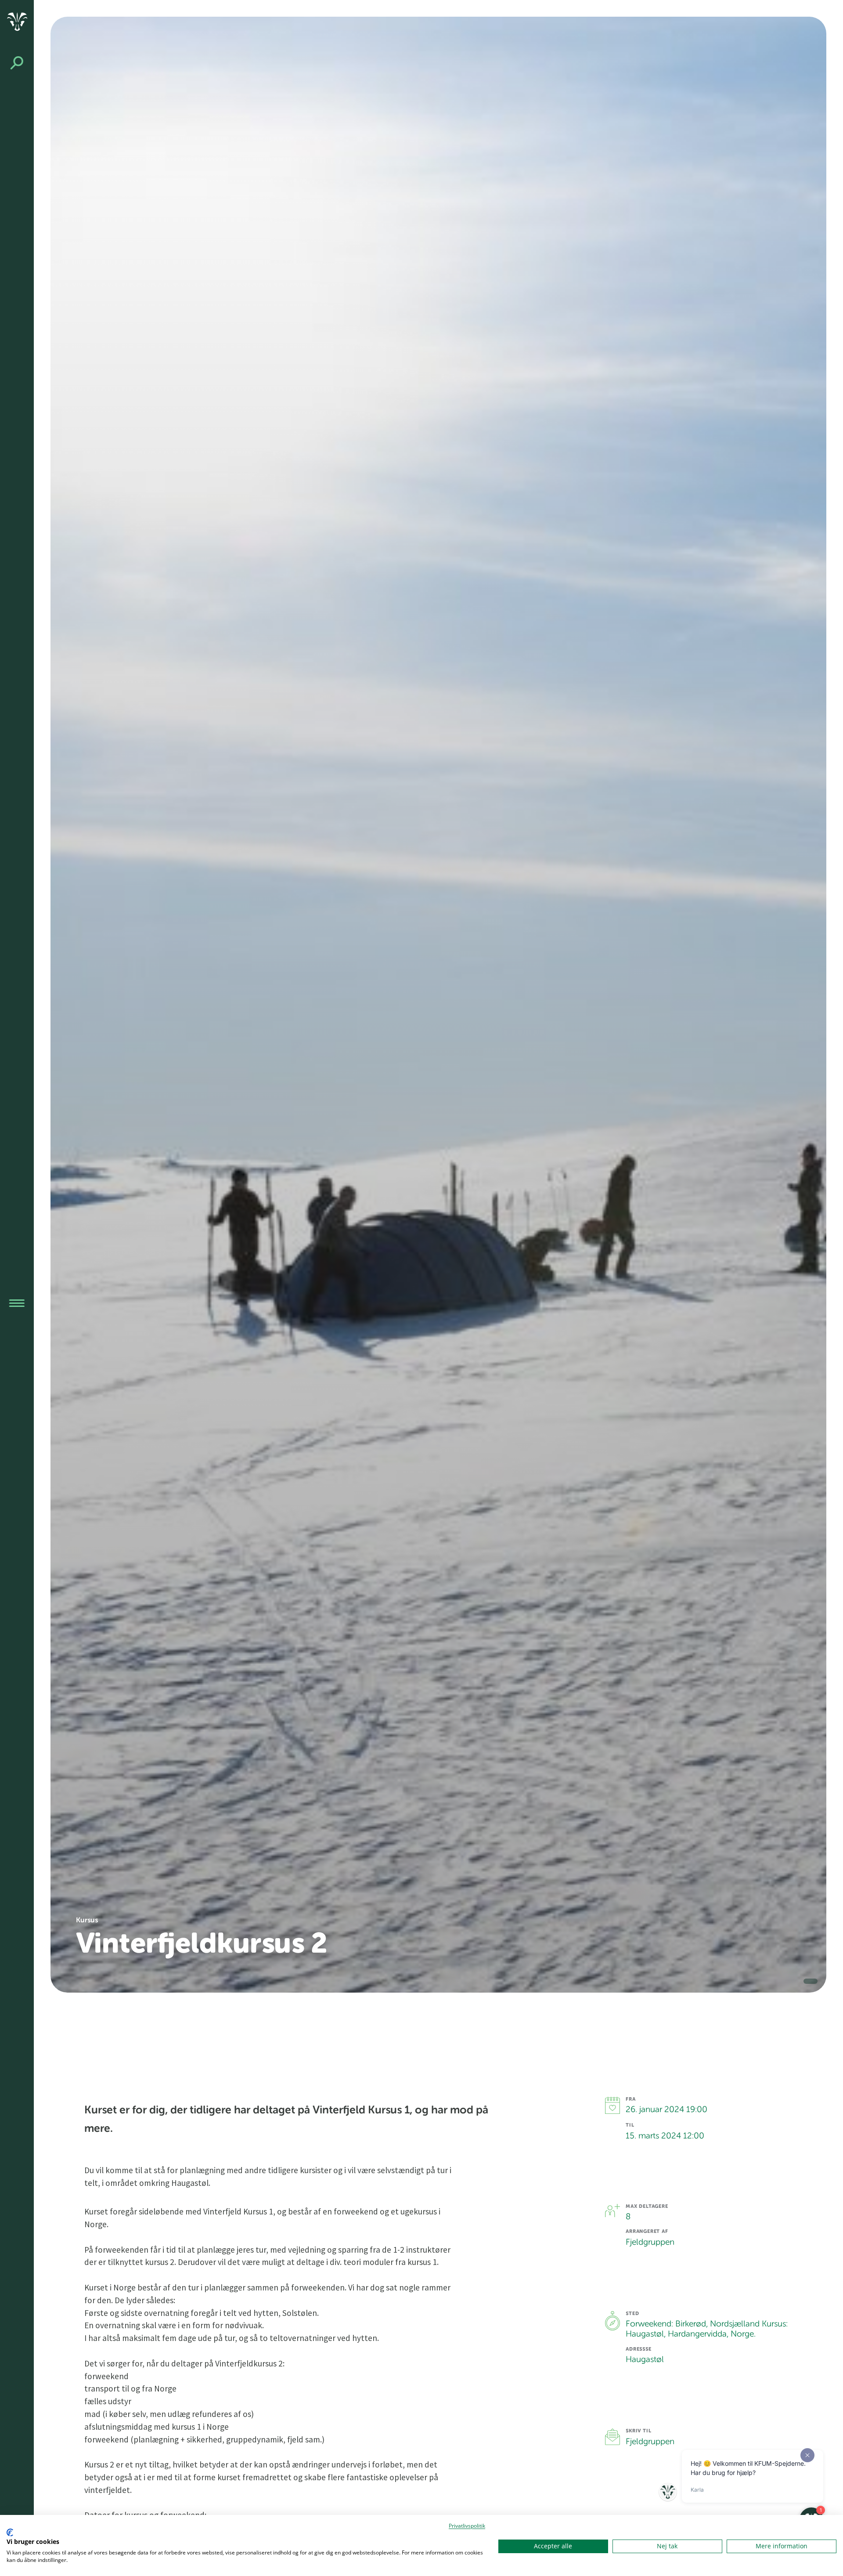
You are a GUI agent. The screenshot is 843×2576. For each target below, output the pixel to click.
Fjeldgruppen (650, 2442)
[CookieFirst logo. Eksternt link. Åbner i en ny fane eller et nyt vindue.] (10, 2533)
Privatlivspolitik (467, 2526)
